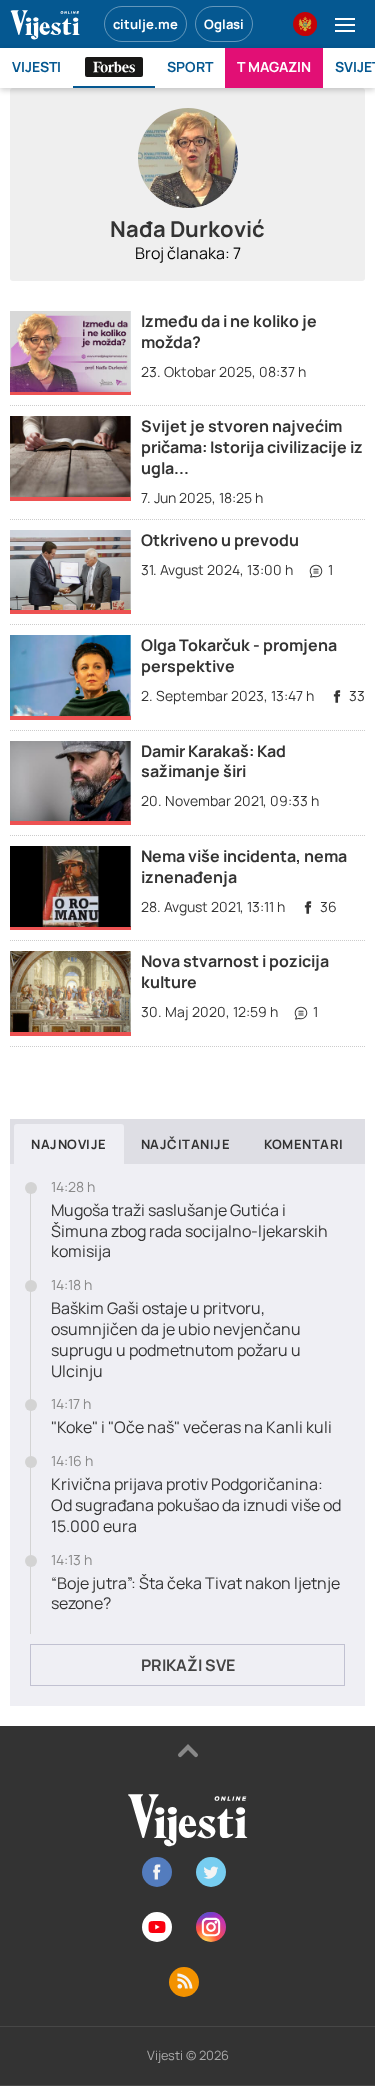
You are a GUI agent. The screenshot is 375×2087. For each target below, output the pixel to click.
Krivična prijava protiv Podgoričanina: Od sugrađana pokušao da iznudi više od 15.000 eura (196, 1505)
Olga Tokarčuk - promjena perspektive (239, 655)
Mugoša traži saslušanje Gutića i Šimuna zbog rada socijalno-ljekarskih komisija (189, 1231)
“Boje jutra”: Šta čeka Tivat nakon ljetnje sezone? (195, 1594)
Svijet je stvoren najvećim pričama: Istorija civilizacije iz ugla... (252, 447)
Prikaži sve (188, 1665)
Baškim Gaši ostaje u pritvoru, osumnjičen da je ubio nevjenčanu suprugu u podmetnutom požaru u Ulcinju (176, 1339)
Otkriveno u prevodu (220, 540)
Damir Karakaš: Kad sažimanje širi (213, 761)
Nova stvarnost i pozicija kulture (235, 971)
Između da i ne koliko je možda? (229, 331)
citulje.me (145, 24)
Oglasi (224, 24)
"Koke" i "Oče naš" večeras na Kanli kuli (191, 1427)
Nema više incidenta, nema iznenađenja (244, 866)
